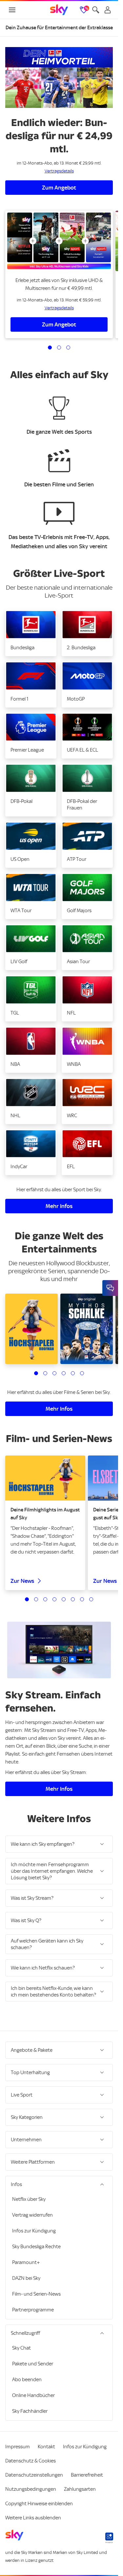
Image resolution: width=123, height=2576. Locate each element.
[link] (59, 10)
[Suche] (96, 10)
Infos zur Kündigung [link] (34, 2231)
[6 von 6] (82, 1373)
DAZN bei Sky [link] (26, 2278)
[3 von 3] (68, 348)
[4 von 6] (64, 1373)
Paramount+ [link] (26, 2262)
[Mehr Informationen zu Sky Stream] (59, 1650)
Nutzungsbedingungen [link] (31, 2489)
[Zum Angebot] (59, 77)
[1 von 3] (50, 348)
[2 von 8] (36, 1599)
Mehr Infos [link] (59, 1206)
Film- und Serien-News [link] (36, 2294)
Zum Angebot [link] (59, 188)
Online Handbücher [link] (33, 2395)
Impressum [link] (18, 2447)
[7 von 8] (82, 1599)
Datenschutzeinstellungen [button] (34, 2475)
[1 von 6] (36, 1373)
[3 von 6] (54, 1373)
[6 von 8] (73, 1599)
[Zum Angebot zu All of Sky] (59, 241)
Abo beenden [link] (27, 2380)
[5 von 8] (64, 1599)
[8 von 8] (91, 1599)
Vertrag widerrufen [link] (32, 2215)
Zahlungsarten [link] (80, 2489)
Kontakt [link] (46, 2447)
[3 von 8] (45, 1599)
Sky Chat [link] (21, 2348)
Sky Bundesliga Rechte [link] (36, 2247)
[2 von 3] (59, 348)
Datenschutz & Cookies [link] (31, 2461)
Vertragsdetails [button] (59, 171)
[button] (31, 633)
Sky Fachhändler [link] (30, 2411)
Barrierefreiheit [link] (87, 2475)
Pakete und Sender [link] (33, 2364)
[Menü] (12, 10)
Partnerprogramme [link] (33, 2310)
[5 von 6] (73, 1373)
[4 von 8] (54, 1599)
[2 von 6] (45, 1373)
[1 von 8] (27, 1599)
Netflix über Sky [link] (29, 2199)
